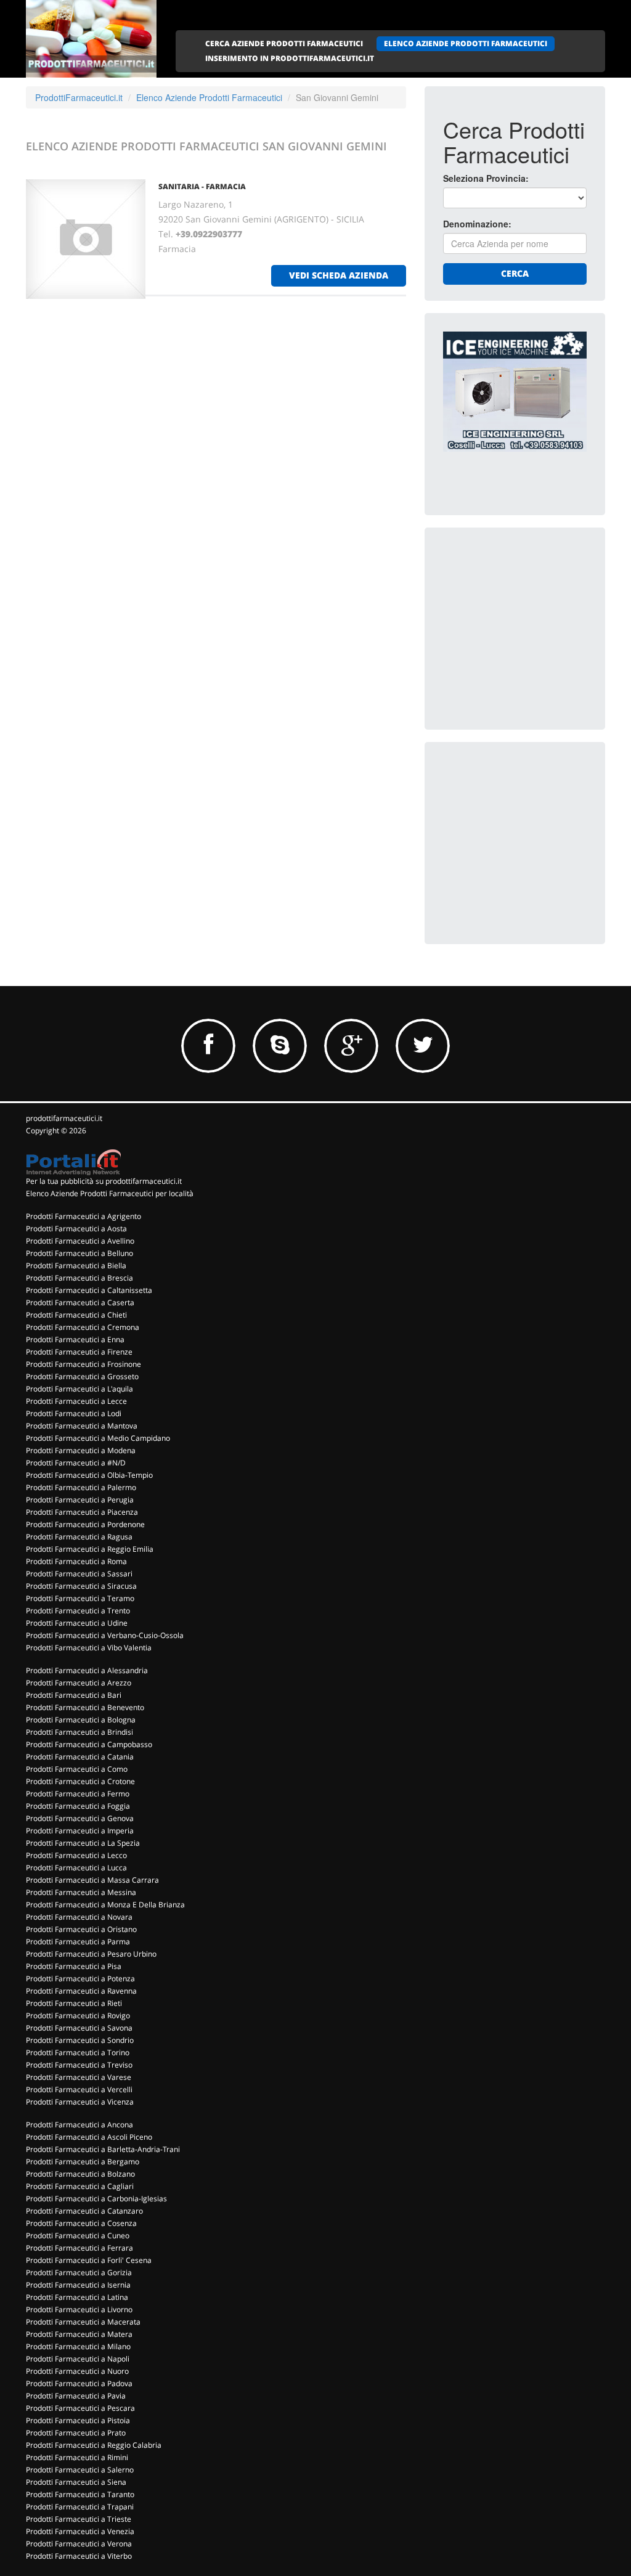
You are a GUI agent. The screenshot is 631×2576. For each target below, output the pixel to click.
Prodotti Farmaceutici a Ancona (79, 2125)
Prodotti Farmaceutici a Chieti (76, 1315)
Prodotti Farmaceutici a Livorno (79, 2309)
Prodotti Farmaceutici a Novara (79, 1917)
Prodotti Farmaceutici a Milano (78, 2346)
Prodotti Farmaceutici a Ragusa (79, 1537)
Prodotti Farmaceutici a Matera (79, 2334)
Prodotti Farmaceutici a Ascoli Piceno (89, 2137)
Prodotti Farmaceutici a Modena (81, 1450)
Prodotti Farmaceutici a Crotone (80, 1781)
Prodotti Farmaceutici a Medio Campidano (98, 1438)
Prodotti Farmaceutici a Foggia (78, 1806)
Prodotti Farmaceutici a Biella (76, 1266)
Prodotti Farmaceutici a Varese (79, 2077)
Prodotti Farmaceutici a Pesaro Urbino (91, 1954)
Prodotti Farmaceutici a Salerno (80, 2470)
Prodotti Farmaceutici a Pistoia (78, 2420)
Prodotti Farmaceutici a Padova (79, 2383)
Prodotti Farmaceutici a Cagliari (80, 2186)
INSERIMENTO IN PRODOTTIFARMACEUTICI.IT (290, 58)
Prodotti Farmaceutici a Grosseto (82, 1376)
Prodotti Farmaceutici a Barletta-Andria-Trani (103, 2149)
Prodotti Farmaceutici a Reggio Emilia (90, 1549)
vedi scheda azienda (339, 275)
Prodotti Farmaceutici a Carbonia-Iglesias (96, 2199)
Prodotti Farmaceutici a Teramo (80, 1598)
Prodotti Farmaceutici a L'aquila (79, 1389)
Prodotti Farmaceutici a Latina (77, 2297)
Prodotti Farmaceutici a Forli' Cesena (89, 2260)
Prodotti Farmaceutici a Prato (76, 2433)
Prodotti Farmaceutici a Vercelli (79, 2089)
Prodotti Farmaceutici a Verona (79, 2544)
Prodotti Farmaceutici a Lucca (76, 1868)
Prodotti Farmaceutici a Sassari (79, 1574)
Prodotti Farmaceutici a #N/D (76, 1463)
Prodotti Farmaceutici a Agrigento (83, 1216)
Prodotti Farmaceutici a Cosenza (81, 2223)
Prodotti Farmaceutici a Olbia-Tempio (89, 1475)
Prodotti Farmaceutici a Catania (80, 1757)
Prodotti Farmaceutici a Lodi (74, 1413)
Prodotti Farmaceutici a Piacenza (82, 1512)
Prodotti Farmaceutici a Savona (79, 2028)
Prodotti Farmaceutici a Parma (78, 1942)
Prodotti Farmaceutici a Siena (76, 2482)
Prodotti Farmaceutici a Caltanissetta (89, 1290)
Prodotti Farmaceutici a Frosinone (83, 1364)
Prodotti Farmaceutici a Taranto (80, 2494)
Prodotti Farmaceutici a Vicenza (80, 2102)
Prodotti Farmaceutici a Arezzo (79, 1683)
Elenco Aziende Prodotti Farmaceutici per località (110, 1193)
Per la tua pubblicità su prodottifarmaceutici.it (104, 1181)
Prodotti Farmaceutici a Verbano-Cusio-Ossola (105, 1635)
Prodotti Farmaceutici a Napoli (78, 2359)
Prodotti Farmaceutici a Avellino (80, 1241)
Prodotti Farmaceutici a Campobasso (89, 1744)
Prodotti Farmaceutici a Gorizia (79, 2272)
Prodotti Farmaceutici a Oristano (81, 1929)
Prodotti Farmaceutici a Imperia (80, 1831)
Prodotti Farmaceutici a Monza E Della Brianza (105, 1905)
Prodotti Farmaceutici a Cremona (83, 1327)
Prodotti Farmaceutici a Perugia (80, 1500)
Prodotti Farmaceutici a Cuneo (78, 2236)
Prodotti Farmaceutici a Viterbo (79, 2556)
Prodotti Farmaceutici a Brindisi (79, 1732)
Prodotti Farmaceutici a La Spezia (83, 1843)
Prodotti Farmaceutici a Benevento (85, 1707)
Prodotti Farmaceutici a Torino (78, 2052)
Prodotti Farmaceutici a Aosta (76, 1229)
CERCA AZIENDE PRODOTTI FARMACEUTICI (284, 43)
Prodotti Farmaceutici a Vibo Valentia (89, 1648)
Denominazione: (477, 224)
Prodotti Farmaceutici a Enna (75, 1339)
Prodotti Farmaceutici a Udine (77, 1623)
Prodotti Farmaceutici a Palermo (81, 1487)
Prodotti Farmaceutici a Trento (78, 1611)
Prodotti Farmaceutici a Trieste (79, 2519)
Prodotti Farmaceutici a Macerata (83, 2322)
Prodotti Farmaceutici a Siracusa (81, 1586)
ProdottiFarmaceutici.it (79, 97)
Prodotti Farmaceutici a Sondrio (80, 2040)
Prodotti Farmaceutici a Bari (74, 1695)
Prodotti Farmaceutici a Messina (81, 1892)
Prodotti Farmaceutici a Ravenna (81, 1991)
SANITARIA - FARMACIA (202, 186)
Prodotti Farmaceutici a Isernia (78, 2285)
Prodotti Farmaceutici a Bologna (81, 1720)
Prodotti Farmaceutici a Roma (76, 1561)
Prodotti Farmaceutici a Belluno (79, 1253)
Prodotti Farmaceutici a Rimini (77, 2457)
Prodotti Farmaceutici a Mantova (82, 1426)
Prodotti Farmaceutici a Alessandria (87, 1670)
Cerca (515, 273)
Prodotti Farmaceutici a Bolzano (80, 2174)
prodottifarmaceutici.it (64, 1118)
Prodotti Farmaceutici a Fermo (78, 1794)
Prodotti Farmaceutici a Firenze (79, 1352)
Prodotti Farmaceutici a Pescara (80, 2408)
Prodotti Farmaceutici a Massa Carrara (92, 1880)
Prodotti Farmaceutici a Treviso (79, 2065)
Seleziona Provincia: (486, 178)
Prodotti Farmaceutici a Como (77, 1769)
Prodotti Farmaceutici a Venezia (80, 2531)
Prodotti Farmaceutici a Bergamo (83, 2162)
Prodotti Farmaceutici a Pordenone (85, 1524)
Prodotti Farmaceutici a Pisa (74, 1966)
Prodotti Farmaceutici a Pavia (76, 2396)
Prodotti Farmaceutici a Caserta (80, 1302)
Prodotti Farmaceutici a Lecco (76, 1855)
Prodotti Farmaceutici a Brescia (79, 1278)
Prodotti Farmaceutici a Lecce (76, 1401)
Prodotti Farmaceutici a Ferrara (79, 2248)
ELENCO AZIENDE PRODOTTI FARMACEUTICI (466, 43)
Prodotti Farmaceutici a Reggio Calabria (94, 2445)
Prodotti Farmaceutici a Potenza (80, 1979)
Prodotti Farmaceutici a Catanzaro (84, 2211)
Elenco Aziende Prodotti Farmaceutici (209, 97)
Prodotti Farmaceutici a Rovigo (78, 2016)
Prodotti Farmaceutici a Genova (80, 1818)
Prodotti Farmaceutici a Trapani (80, 2507)
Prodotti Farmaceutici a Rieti (74, 2003)
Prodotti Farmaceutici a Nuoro (77, 2371)
